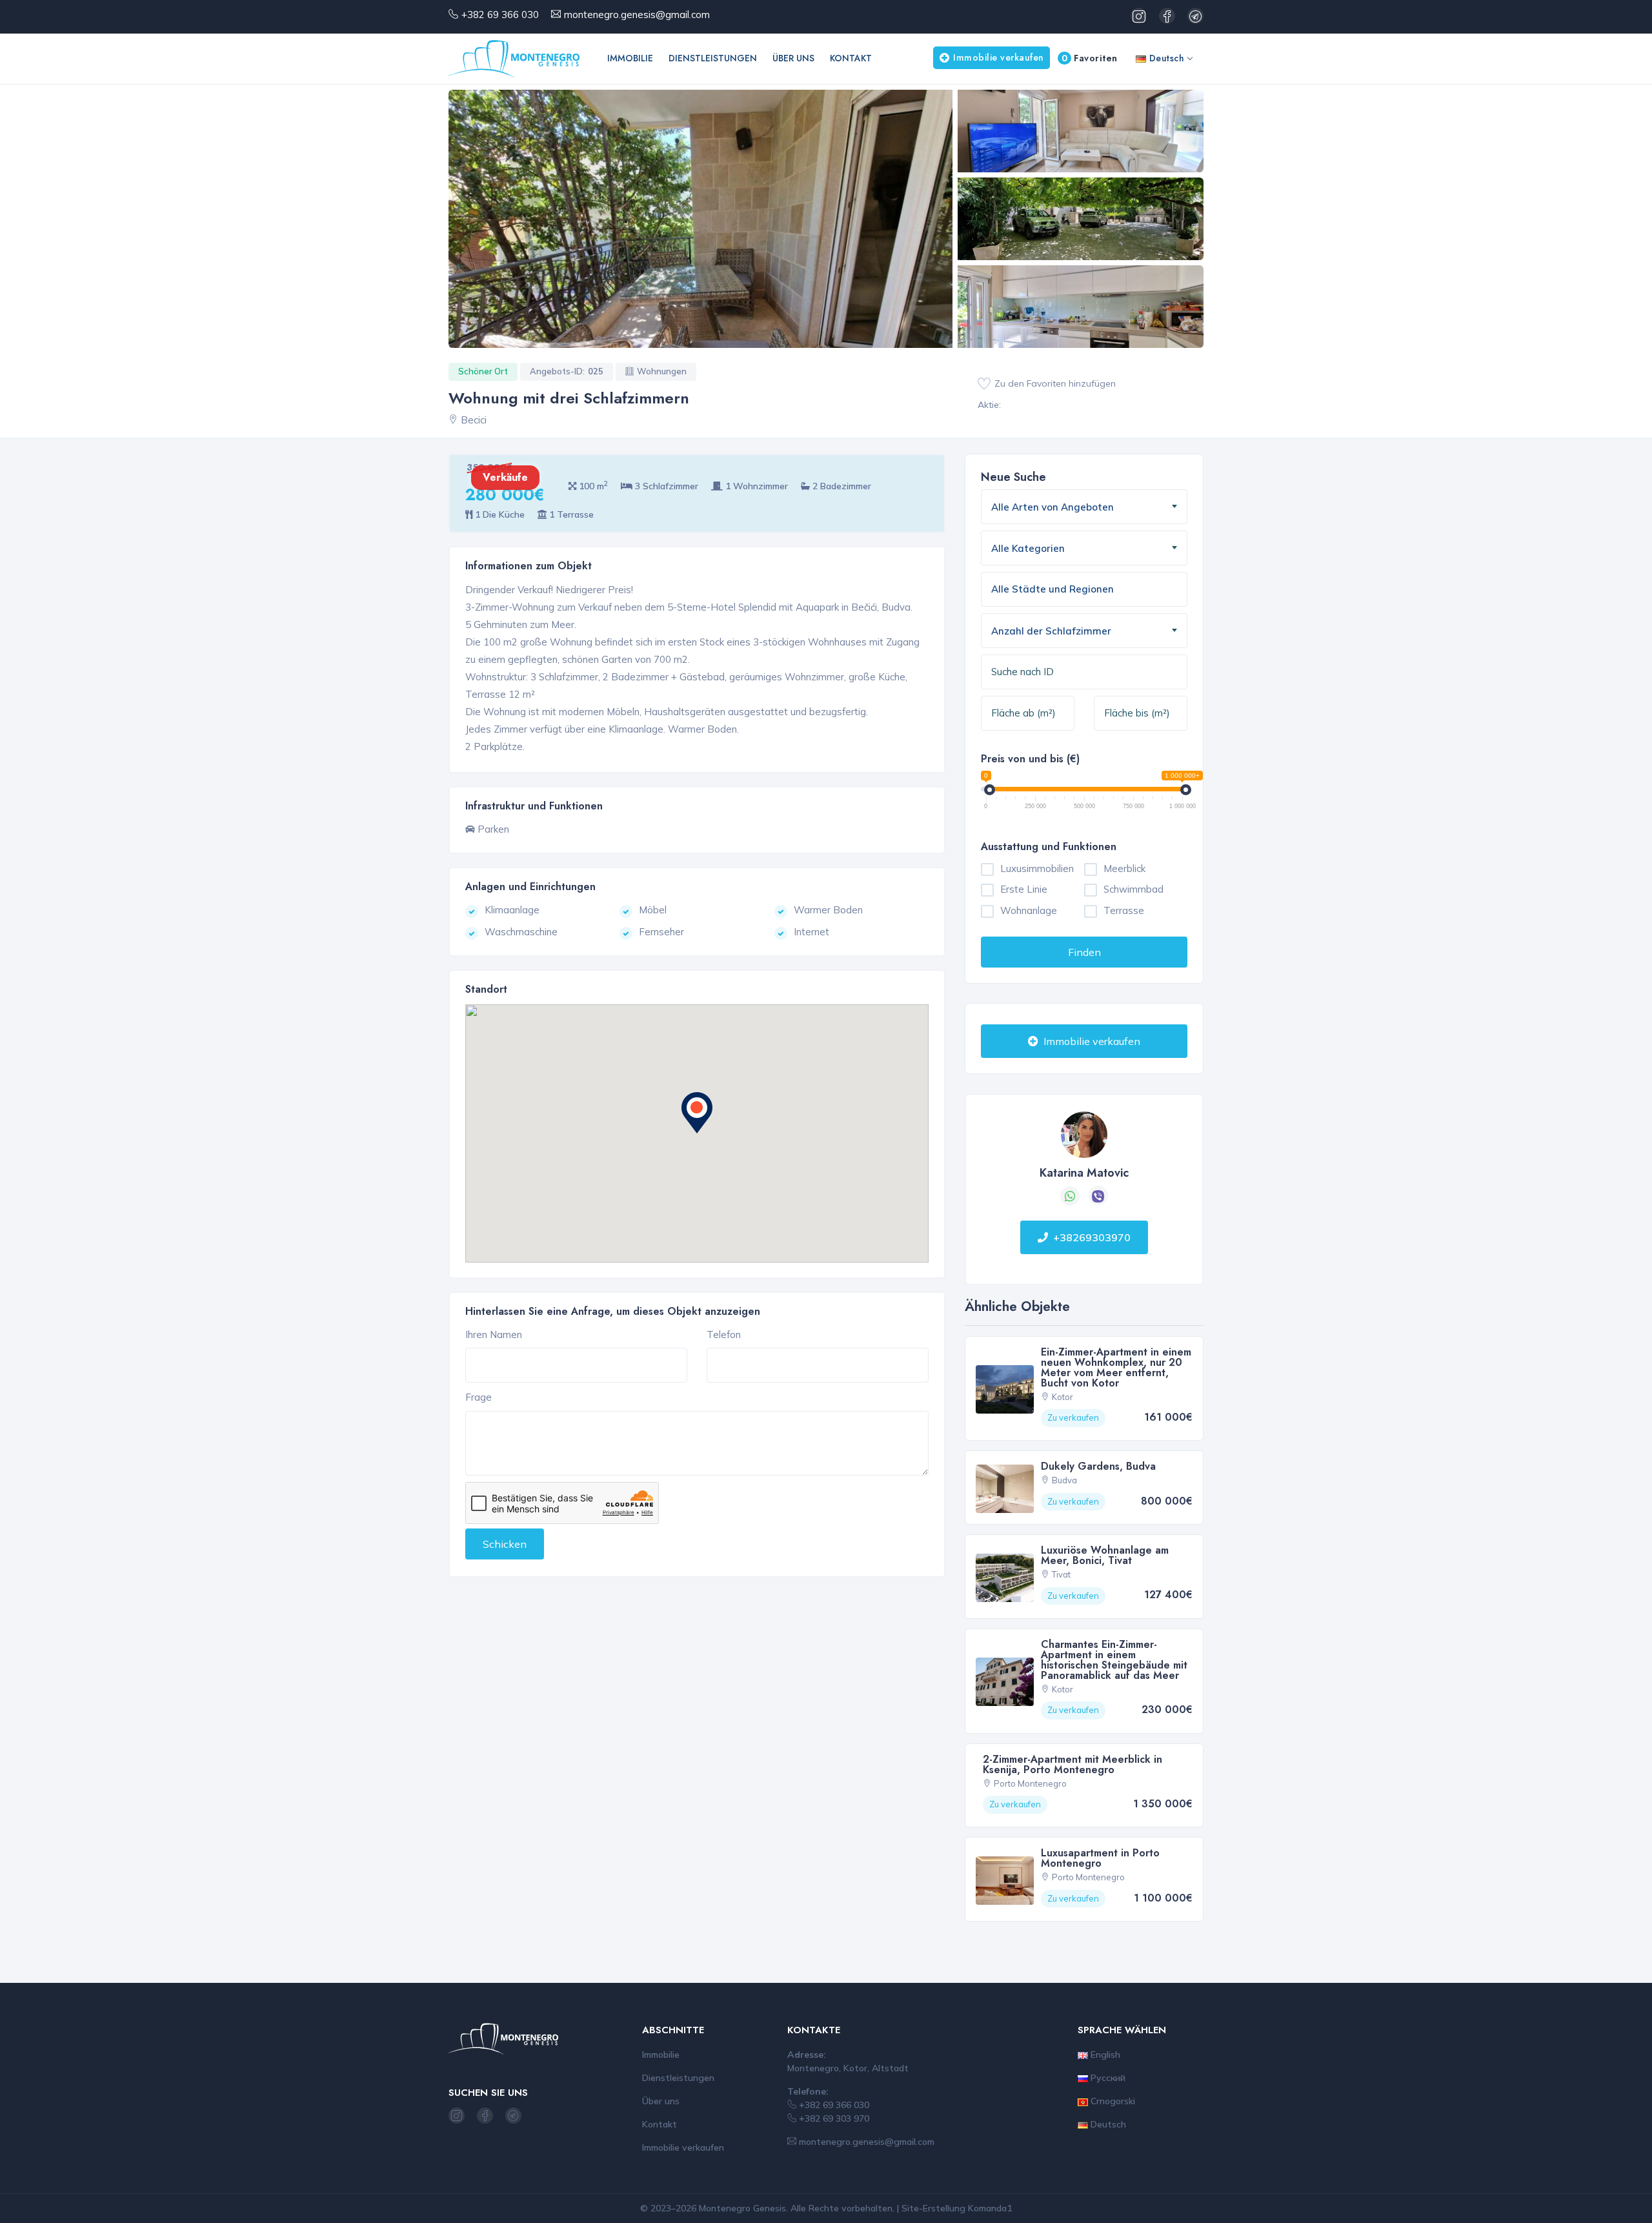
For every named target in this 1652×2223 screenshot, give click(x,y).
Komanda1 (990, 2208)
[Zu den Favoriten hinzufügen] (984, 384)
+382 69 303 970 (833, 2118)
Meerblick (1124, 868)
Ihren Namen (494, 1335)
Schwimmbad (1133, 889)
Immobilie (630, 58)
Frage (478, 1397)
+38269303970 (1092, 1237)
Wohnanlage (1029, 910)
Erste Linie (1024, 889)
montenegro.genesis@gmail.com (637, 15)
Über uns (793, 58)
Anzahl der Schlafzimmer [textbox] (1051, 631)
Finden (1084, 952)
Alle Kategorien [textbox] (1028, 548)
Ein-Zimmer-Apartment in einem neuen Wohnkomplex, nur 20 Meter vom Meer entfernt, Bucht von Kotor (1116, 1367)
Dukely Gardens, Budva (1098, 1466)
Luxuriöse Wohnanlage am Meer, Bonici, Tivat (1105, 1555)
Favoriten (1090, 58)
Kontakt (851, 58)
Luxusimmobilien (1037, 868)
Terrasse (1124, 910)
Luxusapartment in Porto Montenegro (1100, 1858)
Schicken (505, 1544)
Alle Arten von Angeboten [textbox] (1053, 507)
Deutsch (1165, 58)
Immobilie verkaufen (999, 57)
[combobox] (1084, 507)
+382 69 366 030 (500, 15)
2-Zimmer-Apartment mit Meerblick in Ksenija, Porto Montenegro (1073, 1764)
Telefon (724, 1335)
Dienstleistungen (713, 58)
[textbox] (1058, 590)
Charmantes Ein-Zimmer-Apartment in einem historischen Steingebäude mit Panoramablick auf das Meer (1114, 1660)
